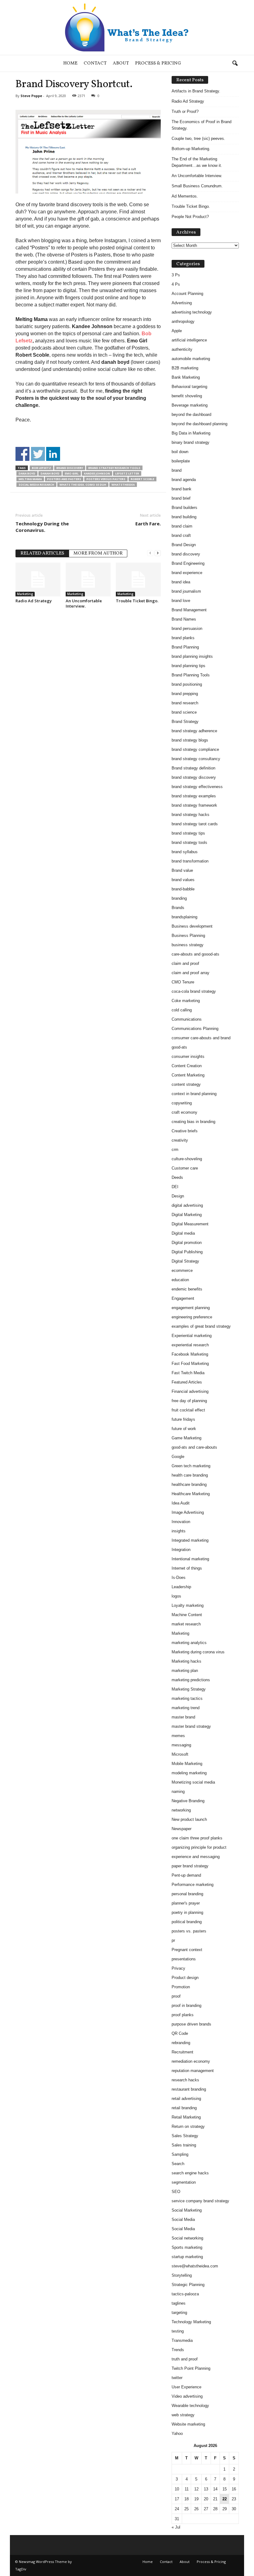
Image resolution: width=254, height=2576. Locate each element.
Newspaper (182, 1829)
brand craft (181, 535)
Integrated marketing (190, 1540)
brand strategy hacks (190, 815)
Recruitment (182, 2052)
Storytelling (182, 2275)
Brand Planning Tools (191, 675)
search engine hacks (190, 2173)
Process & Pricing (158, 63)
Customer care (185, 1168)
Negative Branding (188, 1801)
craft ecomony (184, 1112)
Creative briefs (185, 1131)
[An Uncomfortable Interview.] (88, 579)
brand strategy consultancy (196, 759)
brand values (183, 880)
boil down (180, 452)
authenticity (182, 349)
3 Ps (176, 275)
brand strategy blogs (190, 740)
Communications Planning (195, 1029)
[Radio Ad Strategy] (38, 579)
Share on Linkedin (53, 454)
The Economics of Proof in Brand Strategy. (201, 125)
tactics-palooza (185, 2294)
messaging (181, 1745)
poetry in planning (187, 1912)
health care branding (190, 1475)
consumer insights (188, 1056)
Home (70, 63)
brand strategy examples (194, 796)
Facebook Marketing (190, 1354)
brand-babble (183, 889)
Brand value (182, 870)
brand (177, 470)
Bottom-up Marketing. (191, 149)
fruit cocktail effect (188, 1410)
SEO (176, 2192)
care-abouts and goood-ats (195, 954)
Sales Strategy (185, 2136)
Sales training (184, 2145)
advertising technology (192, 312)
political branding (187, 1922)
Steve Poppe (31, 96)
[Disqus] (88, 692)
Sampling (180, 2154)
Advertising (182, 303)
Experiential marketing (192, 1336)
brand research (185, 703)
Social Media (183, 2219)
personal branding (187, 1894)
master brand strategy (191, 1726)
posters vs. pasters (189, 1931)
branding (179, 898)
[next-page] (158, 553)
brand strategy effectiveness (197, 787)
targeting (179, 2313)
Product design (185, 1978)
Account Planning (187, 294)
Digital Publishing (187, 1252)
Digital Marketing (187, 1215)
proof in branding (186, 2006)
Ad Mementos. (185, 196)
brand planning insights (192, 656)
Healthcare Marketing (191, 1494)
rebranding (181, 2043)
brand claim (182, 526)
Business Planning (188, 936)
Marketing (25, 594)
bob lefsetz (42, 468)
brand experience (187, 573)
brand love (181, 601)
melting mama (30, 479)
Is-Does (179, 1578)
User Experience (186, 2387)
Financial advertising (190, 1391)
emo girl (72, 473)
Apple (177, 331)
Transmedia (182, 2340)
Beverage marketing (190, 405)
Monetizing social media (193, 1782)
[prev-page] (150, 553)
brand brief (181, 498)
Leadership (181, 1587)
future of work (184, 1429)
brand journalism (186, 591)
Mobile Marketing (187, 1764)
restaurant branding (189, 2089)
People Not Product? (190, 217)
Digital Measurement (190, 1224)
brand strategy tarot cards (195, 824)
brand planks (183, 638)
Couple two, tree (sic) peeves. (198, 138)
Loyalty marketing (188, 1605)
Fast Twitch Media (188, 1373)
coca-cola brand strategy (194, 991)
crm (175, 1150)
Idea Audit (181, 1503)
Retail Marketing (186, 2117)
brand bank (182, 489)
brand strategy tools (189, 842)
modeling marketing (189, 1773)
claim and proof (185, 963)
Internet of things (187, 1568)
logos (176, 1596)
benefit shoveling (187, 396)
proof (176, 1996)
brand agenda (184, 480)
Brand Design (184, 545)
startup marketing (187, 2257)
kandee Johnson (97, 473)
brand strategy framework (194, 805)
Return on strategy (188, 2126)
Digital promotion (187, 1243)
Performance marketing (193, 1885)
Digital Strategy (185, 1261)
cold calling (182, 1010)
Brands (178, 908)
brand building (184, 517)
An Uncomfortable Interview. (84, 603)
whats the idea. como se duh (83, 485)
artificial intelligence (189, 340)
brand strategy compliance (195, 749)
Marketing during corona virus (198, 1652)
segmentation (184, 2182)
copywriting (182, 1103)
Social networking (187, 2238)
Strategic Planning (188, 2285)
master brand (183, 1717)
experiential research (190, 1345)
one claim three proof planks (197, 1838)
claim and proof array (190, 973)
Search (178, 2164)
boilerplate (181, 461)
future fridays (183, 1419)
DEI (175, 1187)
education (180, 1280)
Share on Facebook (22, 454)
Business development (192, 926)
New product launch (189, 1819)
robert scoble (142, 479)
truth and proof (185, 2359)
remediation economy (191, 2061)
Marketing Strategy (189, 1689)
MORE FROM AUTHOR (98, 553)
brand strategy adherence (194, 731)
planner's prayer (186, 1903)
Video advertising (187, 2396)
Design (178, 1196)
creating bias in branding (193, 1122)
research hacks (185, 2080)
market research (186, 1624)
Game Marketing (186, 1438)
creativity (180, 1140)
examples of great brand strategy (201, 1326)
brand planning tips (188, 666)
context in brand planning (194, 1094)
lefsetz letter (127, 473)
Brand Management (189, 610)
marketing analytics (189, 1643)
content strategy (186, 1084)
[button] (235, 64)
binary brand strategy (190, 442)
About (121, 63)
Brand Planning (185, 647)
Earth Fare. (148, 524)
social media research (36, 485)
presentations (184, 1959)
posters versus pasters (106, 479)
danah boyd (50, 473)
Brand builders (184, 508)
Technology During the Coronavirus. (42, 527)
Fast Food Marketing (190, 1364)
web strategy (183, 2415)
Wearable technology (190, 2406)
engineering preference (192, 1317)
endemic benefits (187, 1289)
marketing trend (186, 1708)
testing (178, 2331)
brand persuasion (187, 628)
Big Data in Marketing (191, 433)
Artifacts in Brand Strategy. (196, 91)
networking (181, 1810)
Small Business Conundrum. (197, 186)
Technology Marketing (191, 2322)
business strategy (188, 945)
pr (173, 1940)
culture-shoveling (187, 1159)
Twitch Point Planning (191, 2368)
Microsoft (180, 1754)
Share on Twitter (38, 454)
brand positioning (187, 684)
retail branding (184, 2108)
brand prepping (185, 694)
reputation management (193, 2071)
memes (178, 1736)
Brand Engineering (188, 563)
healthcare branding (189, 1484)
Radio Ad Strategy (34, 601)
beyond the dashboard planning (199, 424)
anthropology (183, 321)
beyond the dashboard (191, 414)
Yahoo (177, 2433)
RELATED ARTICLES (42, 553)
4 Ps (176, 284)
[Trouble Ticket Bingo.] (138, 579)
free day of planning (189, 1401)
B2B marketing (185, 368)
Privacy (178, 1968)
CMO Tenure (183, 982)
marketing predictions (191, 1680)
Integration (181, 1550)
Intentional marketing (190, 1559)
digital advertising (187, 1205)
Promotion (181, 1987)
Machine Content (187, 1615)
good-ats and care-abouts (194, 1447)
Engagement (183, 1298)
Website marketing (188, 2424)
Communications (187, 1019)
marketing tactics (187, 1698)
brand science (184, 712)
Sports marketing (187, 2247)
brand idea (181, 582)
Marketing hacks (186, 1661)
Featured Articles (187, 1382)
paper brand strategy (190, 1866)
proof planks (183, 2015)
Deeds (177, 1177)
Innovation (181, 1522)
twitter (177, 2378)
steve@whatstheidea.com (195, 2266)
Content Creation (187, 1066)
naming (178, 1792)
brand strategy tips (188, 833)
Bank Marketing (186, 377)
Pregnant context (187, 1950)
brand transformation (190, 861)
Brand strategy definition (193, 768)
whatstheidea (123, 485)
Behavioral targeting (189, 387)
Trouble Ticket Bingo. (137, 601)
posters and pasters (64, 479)
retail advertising (186, 2099)
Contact (95, 63)
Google (178, 1457)
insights (179, 1531)
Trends (178, 2350)
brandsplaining (184, 917)
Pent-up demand (186, 1875)
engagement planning (191, 1308)
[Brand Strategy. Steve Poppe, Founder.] (127, 27)
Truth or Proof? (185, 111)
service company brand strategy (200, 2201)
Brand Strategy (185, 722)
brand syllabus (185, 852)
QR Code (180, 2033)
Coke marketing (186, 1001)
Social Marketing (187, 2210)
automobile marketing (191, 359)
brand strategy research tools (114, 468)
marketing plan (185, 1671)
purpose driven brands (191, 2024)
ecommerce (182, 1270)
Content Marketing (188, 1075)
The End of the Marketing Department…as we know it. (197, 162)
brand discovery (70, 468)
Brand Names (184, 619)
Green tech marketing (191, 1466)
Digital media (183, 1233)
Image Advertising (188, 1512)
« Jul (176, 2527)
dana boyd (27, 473)
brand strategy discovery (194, 777)
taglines (179, 2303)
